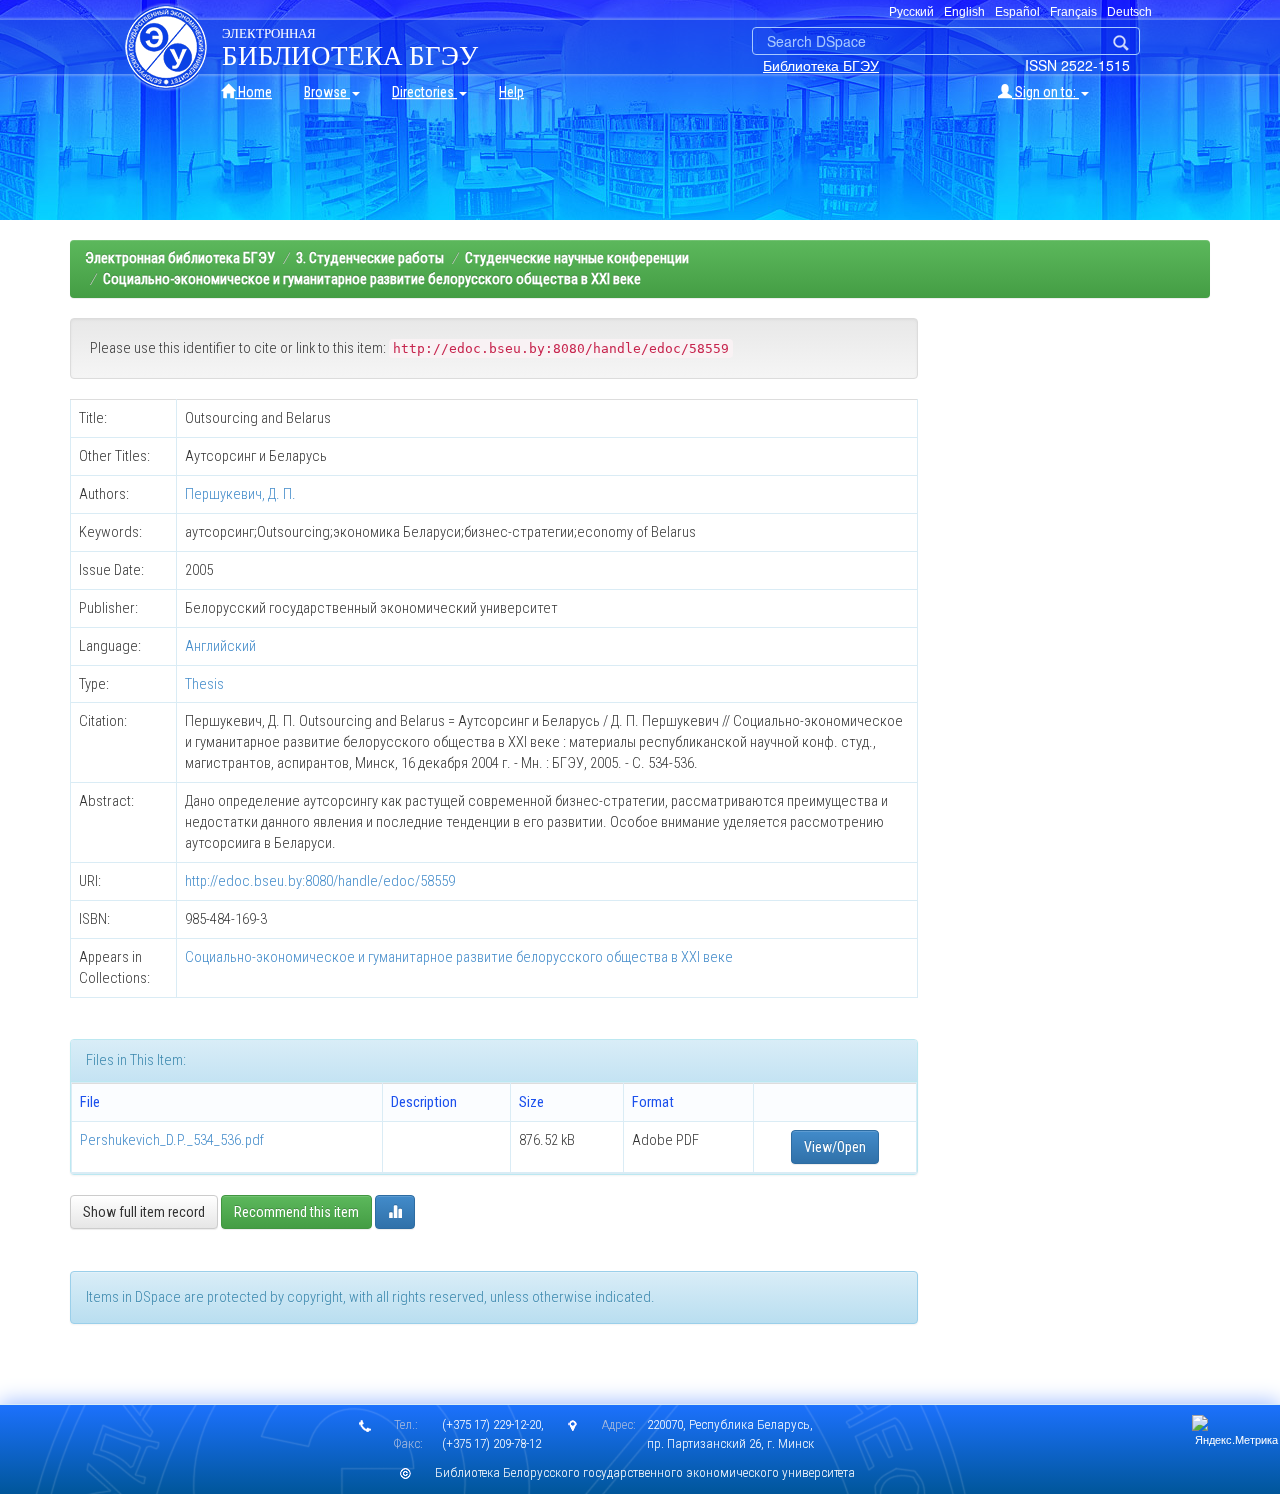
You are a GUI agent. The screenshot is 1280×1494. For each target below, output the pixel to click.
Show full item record (144, 1212)
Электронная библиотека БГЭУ (180, 258)
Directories (424, 92)
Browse (327, 92)
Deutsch (1129, 12)
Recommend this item (296, 1212)
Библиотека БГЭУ (821, 65)
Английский (220, 646)
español (1017, 12)
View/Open (835, 1147)
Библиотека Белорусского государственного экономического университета (645, 1472)
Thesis (204, 684)
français (1073, 12)
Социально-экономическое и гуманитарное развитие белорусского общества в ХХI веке (372, 279)
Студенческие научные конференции (577, 258)
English (964, 12)
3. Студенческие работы (370, 258)
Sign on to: (1045, 92)
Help (511, 92)
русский (911, 12)
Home (253, 92)
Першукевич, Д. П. (240, 494)
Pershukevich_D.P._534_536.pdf (172, 1140)
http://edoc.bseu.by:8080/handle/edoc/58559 (320, 881)
